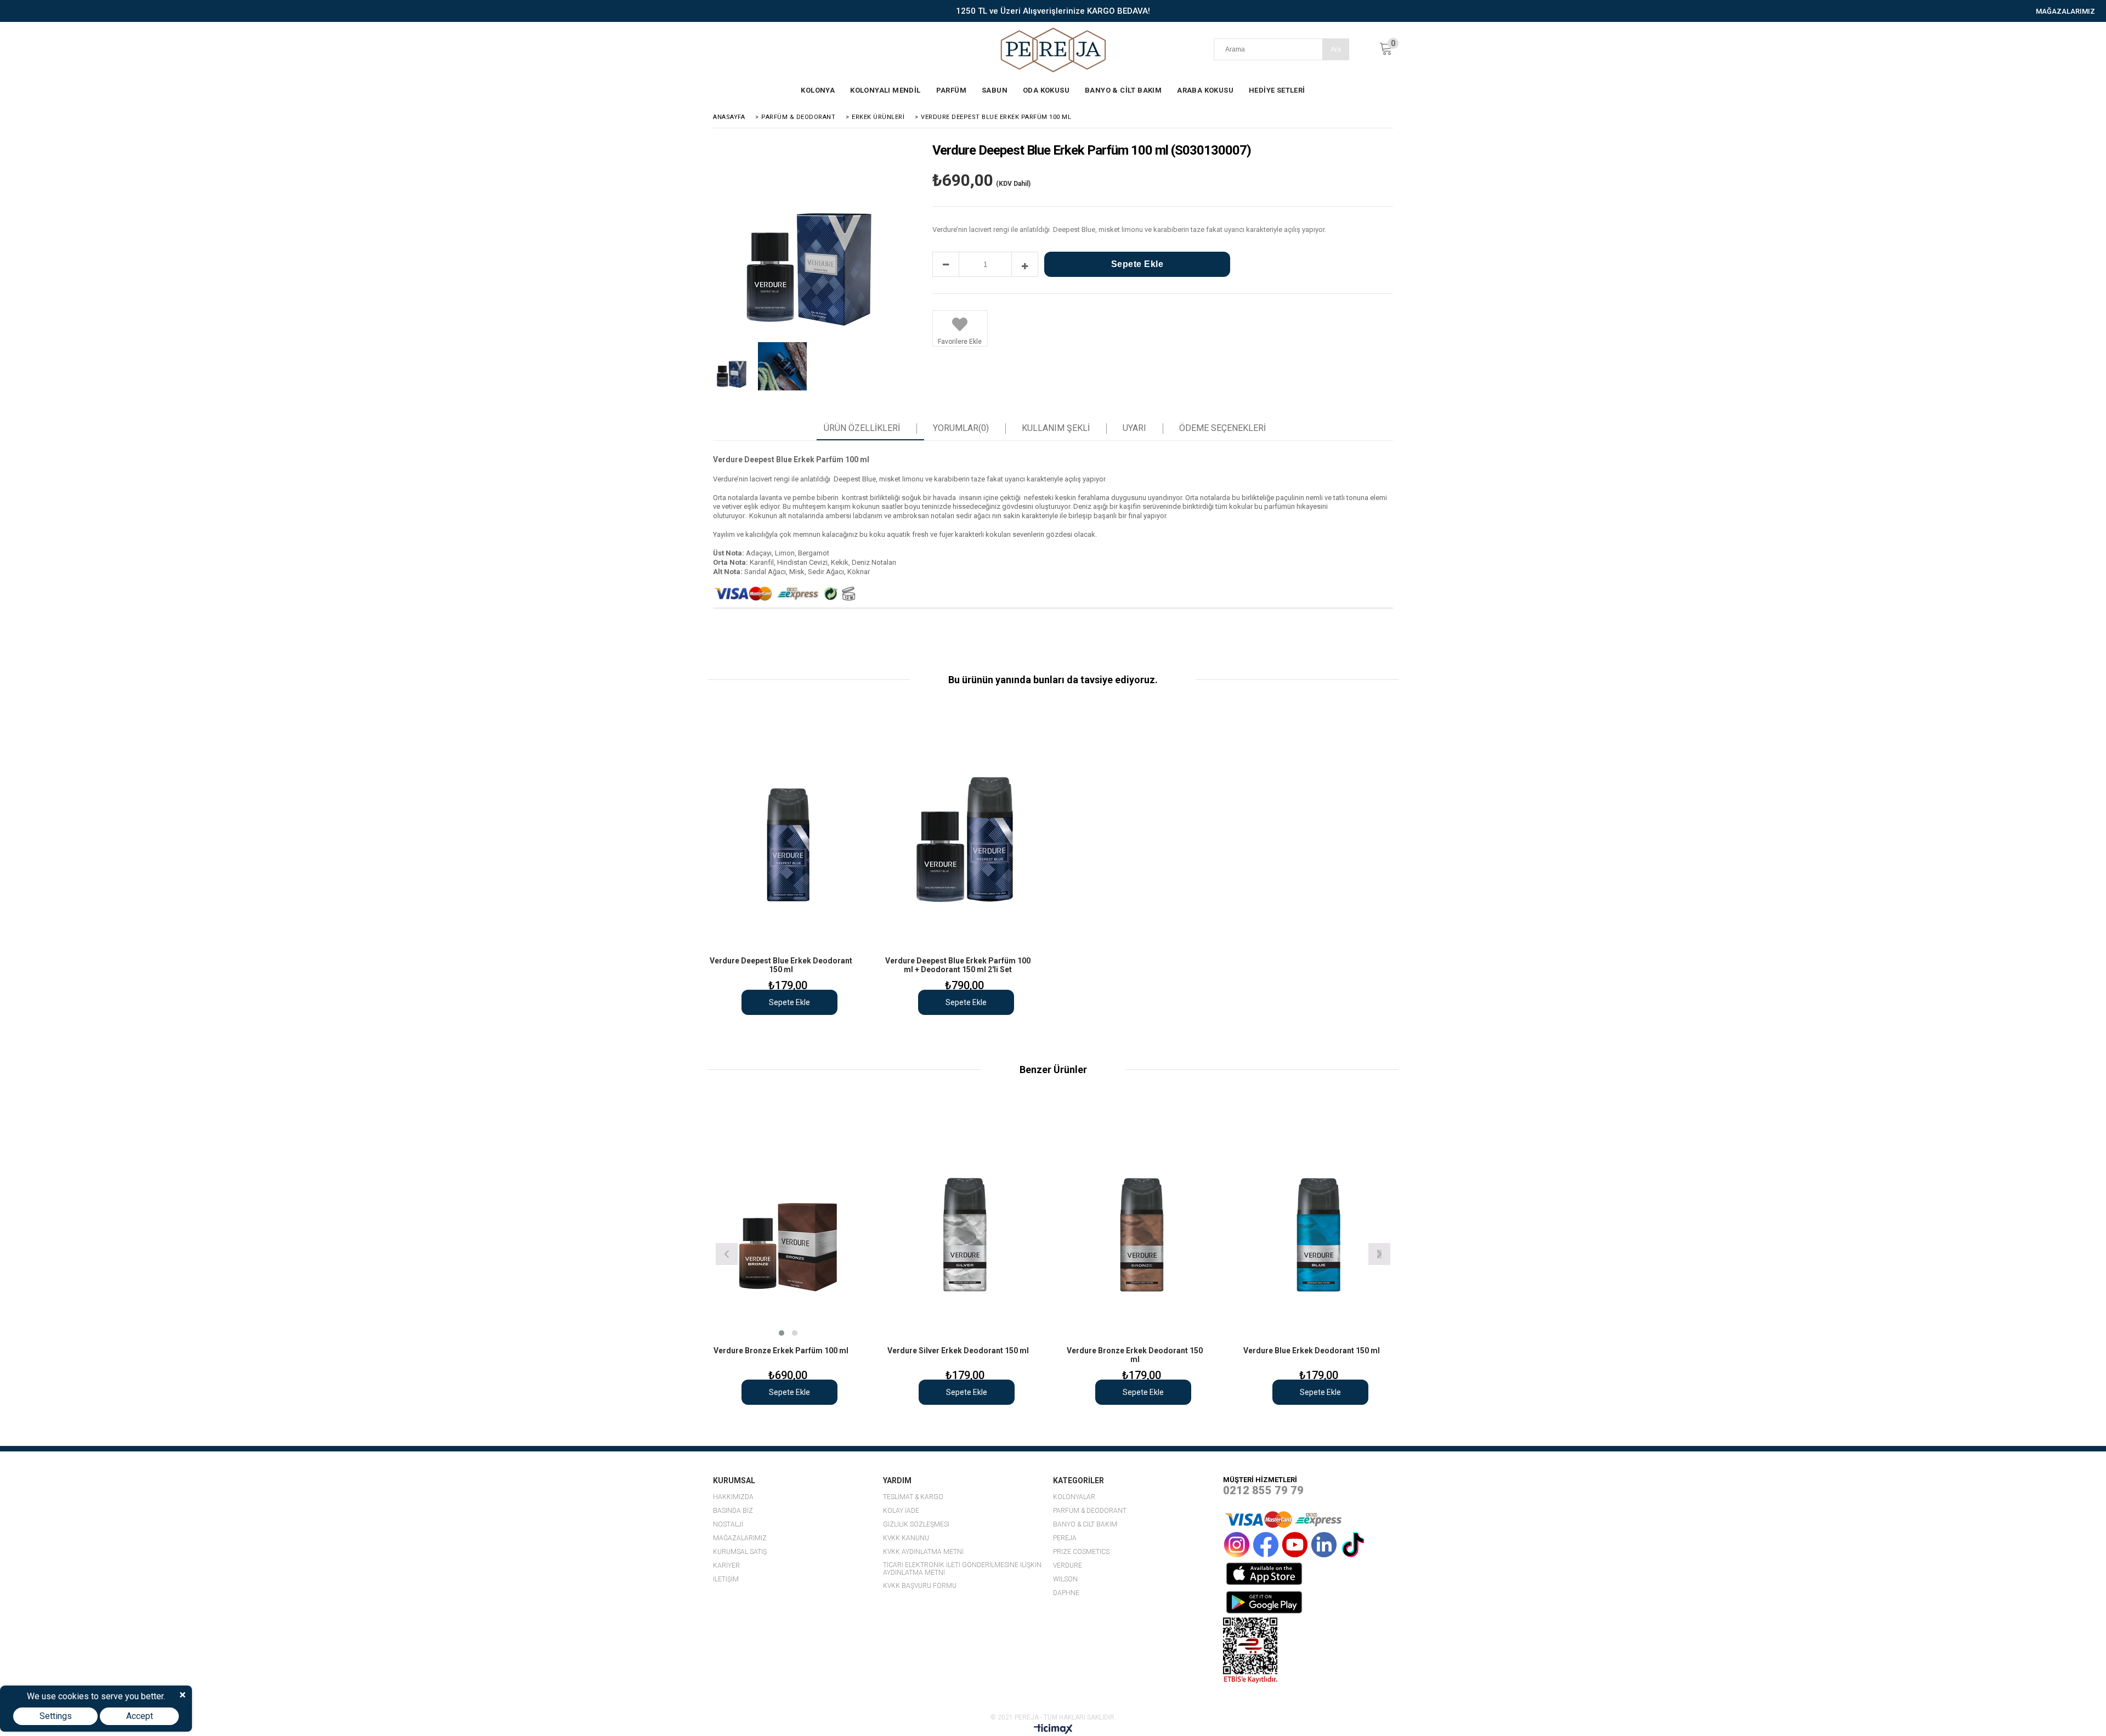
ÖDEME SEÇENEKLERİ (1222, 428)
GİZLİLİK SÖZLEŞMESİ (916, 1525)
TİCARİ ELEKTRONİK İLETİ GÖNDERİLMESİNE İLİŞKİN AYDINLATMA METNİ (962, 1569)
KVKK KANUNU (906, 1538)
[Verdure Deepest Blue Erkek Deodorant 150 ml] (788, 830)
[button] (782, 1333)
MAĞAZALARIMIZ (2065, 11)
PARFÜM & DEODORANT (1090, 1511)
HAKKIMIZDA (733, 1497)
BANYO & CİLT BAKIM (1123, 90)
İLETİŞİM (726, 1579)
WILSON (1065, 1579)
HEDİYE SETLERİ (1277, 90)
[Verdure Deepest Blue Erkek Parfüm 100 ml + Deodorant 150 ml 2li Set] (965, 830)
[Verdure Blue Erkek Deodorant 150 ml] (1319, 1220)
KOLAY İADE (901, 1511)
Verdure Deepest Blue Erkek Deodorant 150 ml (781, 965)
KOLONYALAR (1074, 1497)
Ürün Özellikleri (862, 428)
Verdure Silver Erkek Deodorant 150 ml (958, 1351)
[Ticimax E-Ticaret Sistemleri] (1053, 1731)
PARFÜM (951, 90)
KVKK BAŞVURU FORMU (920, 1586)
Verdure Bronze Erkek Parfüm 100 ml (781, 1351)
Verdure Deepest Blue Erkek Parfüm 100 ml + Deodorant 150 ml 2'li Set (958, 965)
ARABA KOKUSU (1205, 90)
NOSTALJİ (728, 1525)
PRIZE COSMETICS (1081, 1552)
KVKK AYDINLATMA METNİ (923, 1552)
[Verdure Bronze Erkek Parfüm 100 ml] (788, 1220)
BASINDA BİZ (733, 1511)
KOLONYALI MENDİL (885, 90)
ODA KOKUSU (1046, 90)
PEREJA (1065, 1538)
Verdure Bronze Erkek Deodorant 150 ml (1135, 1355)
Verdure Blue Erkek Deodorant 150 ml (1312, 1351)
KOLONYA (818, 90)
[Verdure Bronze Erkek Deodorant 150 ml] (1142, 1220)
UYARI (1134, 428)
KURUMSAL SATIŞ (740, 1552)
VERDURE (1068, 1566)
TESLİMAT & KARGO (913, 1497)
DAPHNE (1066, 1593)
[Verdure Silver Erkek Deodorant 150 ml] (965, 1220)
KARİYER (726, 1566)
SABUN (995, 90)
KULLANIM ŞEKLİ (1056, 428)
